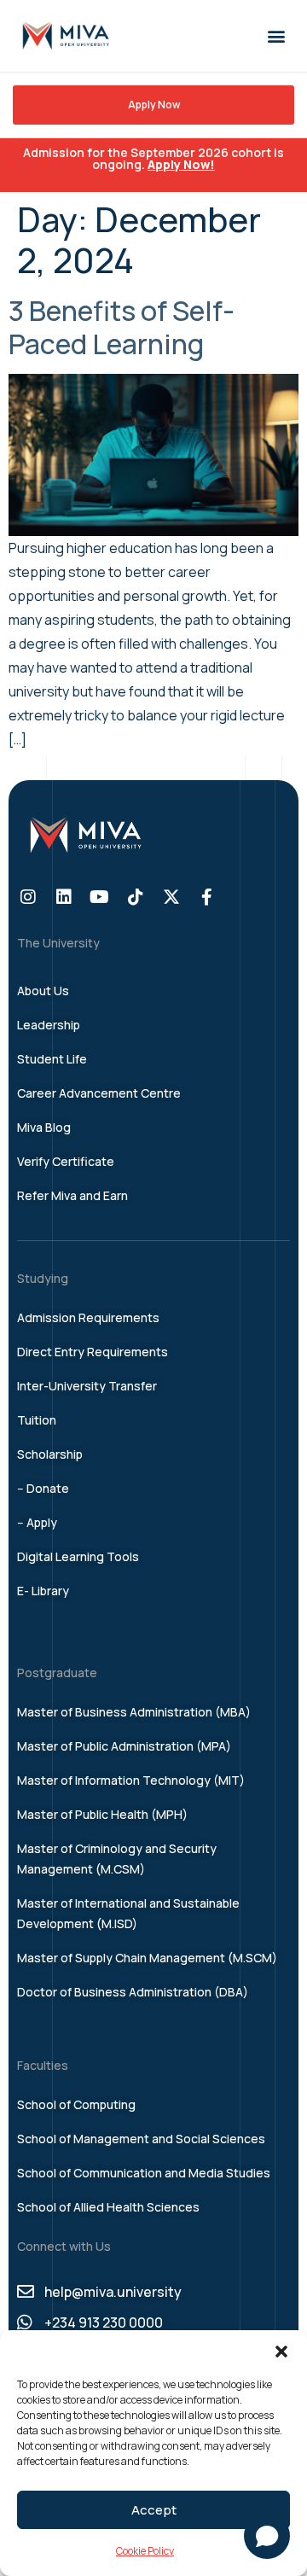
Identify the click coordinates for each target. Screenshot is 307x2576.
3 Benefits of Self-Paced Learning (122, 327)
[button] (281, 2352)
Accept (154, 2510)
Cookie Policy (145, 2551)
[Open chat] (267, 2536)
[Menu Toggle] (276, 36)
